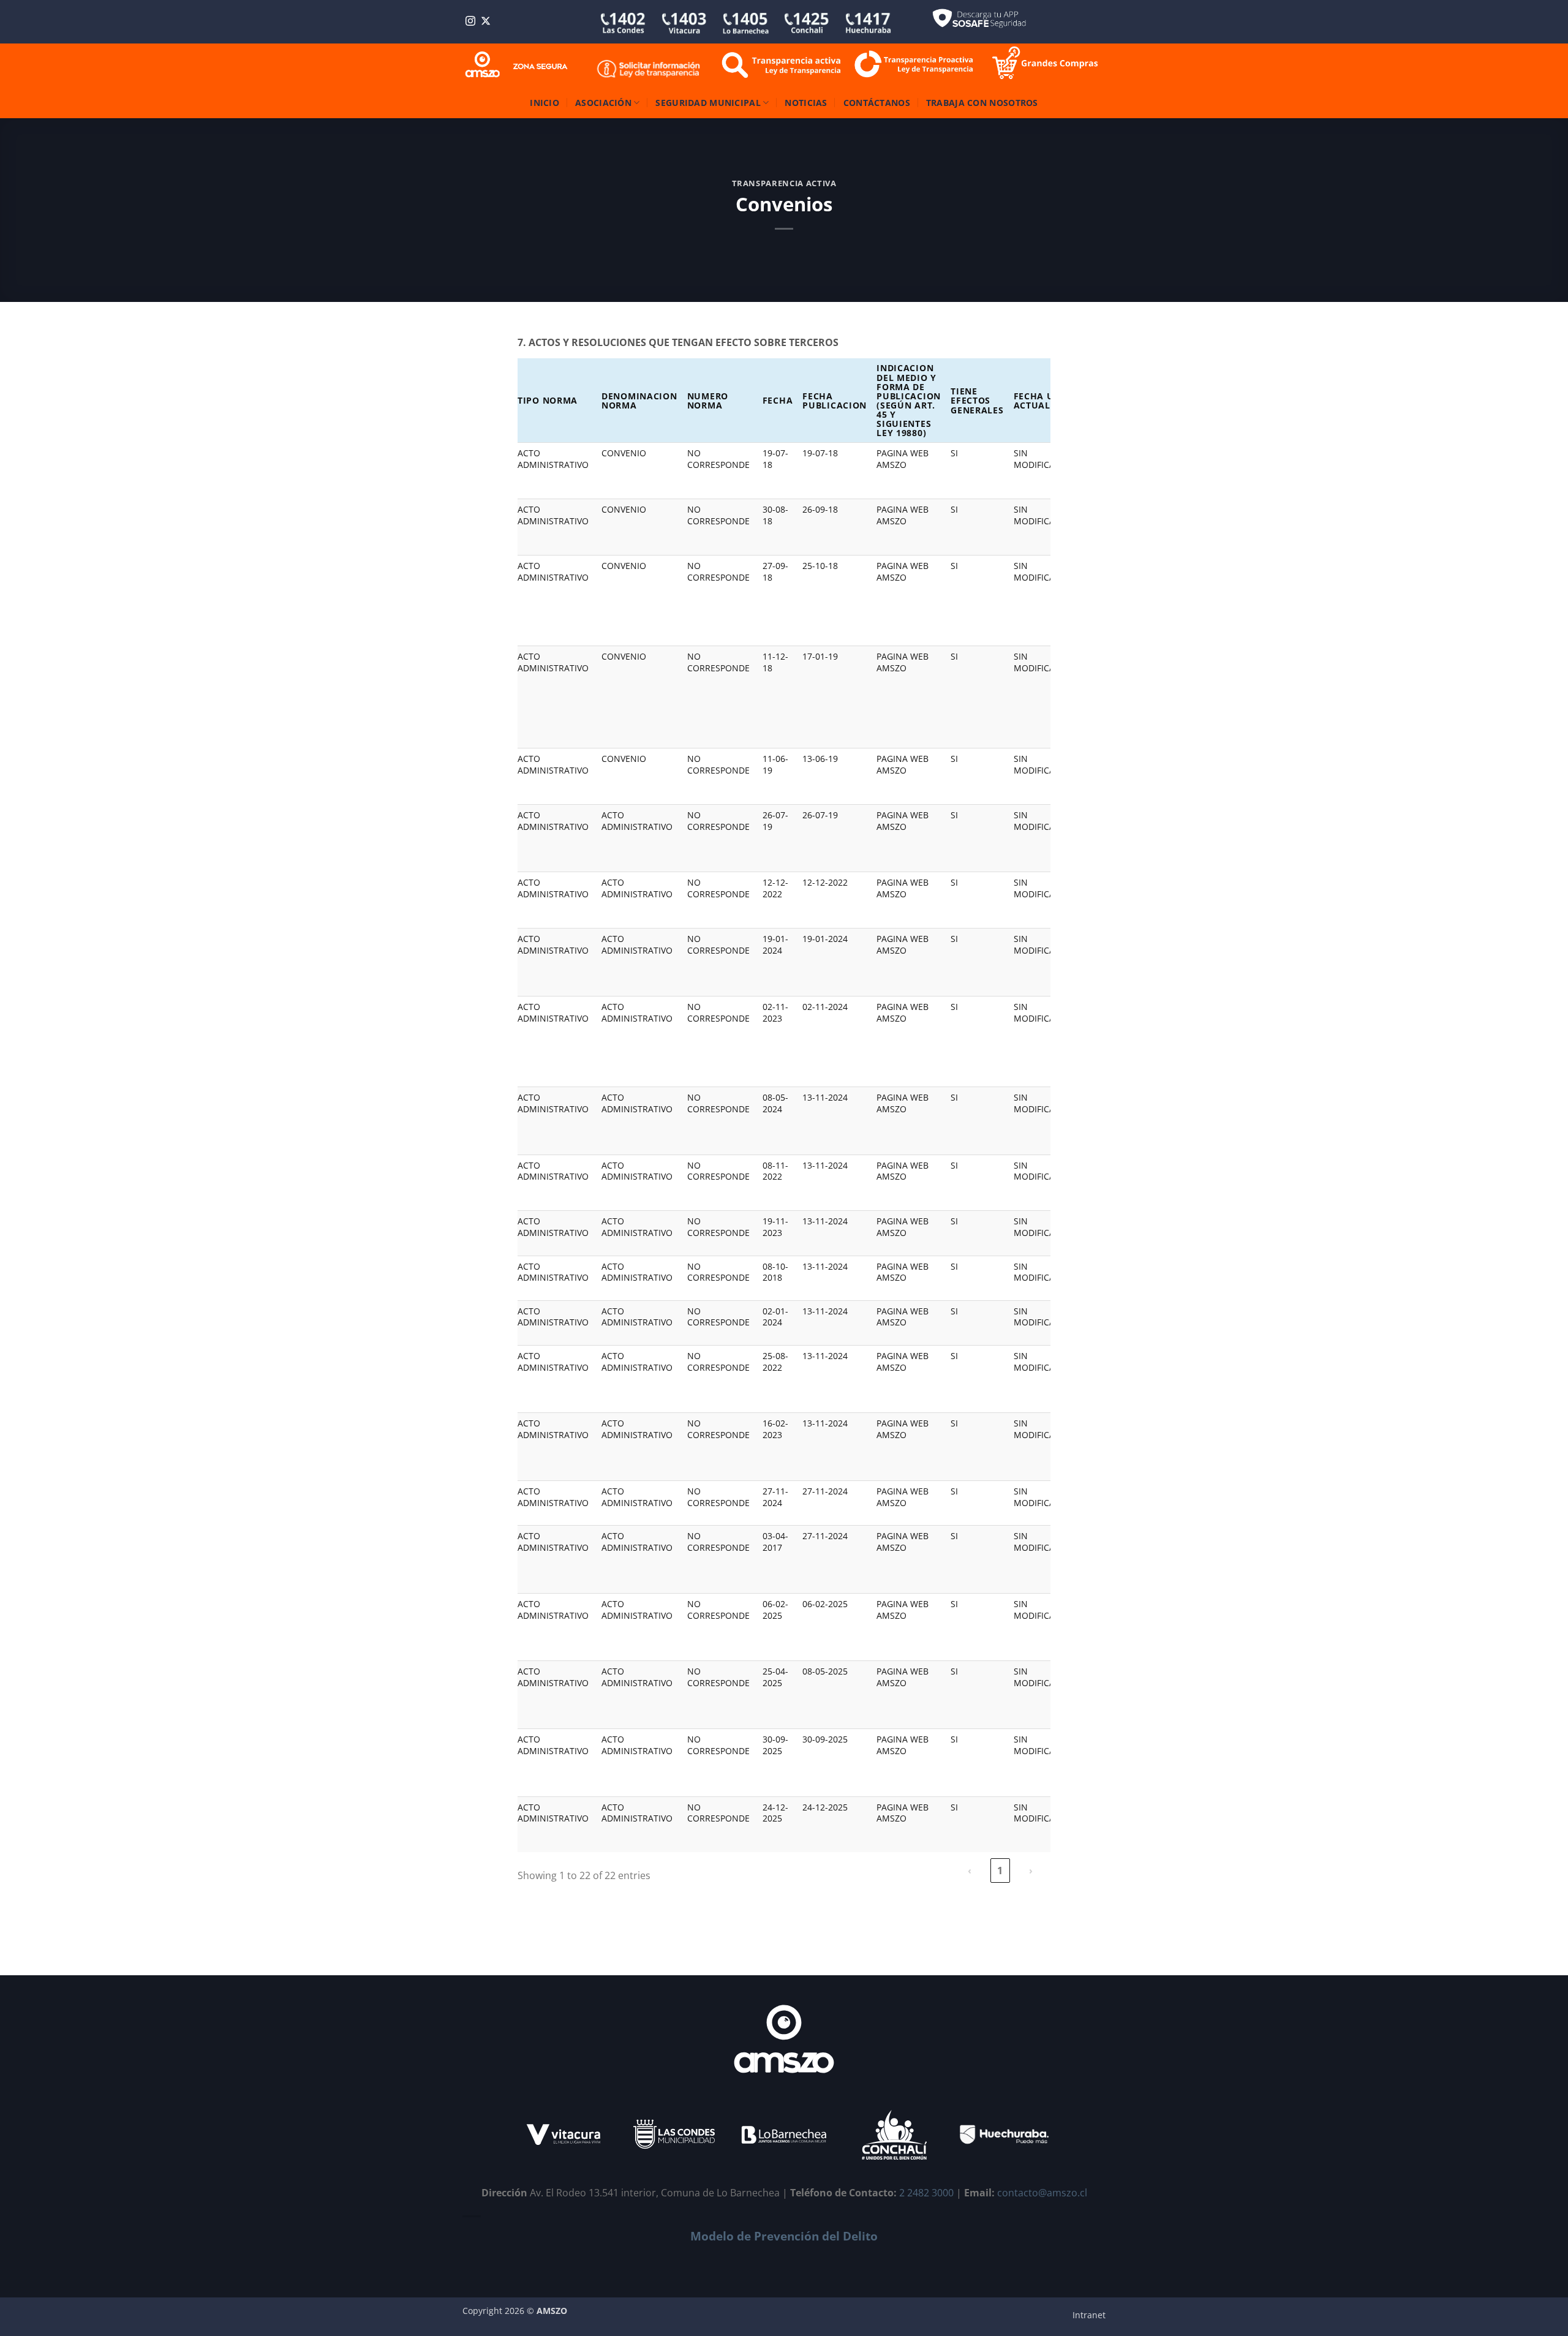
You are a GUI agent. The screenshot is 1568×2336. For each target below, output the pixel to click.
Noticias (806, 103)
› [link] (1031, 1871)
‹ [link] (970, 1871)
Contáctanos (877, 103)
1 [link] (1000, 1871)
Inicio (545, 103)
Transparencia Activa (784, 183)
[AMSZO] (517, 65)
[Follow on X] (486, 22)
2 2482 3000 (926, 2193)
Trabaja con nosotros (982, 103)
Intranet (1089, 2315)
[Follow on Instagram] (470, 22)
